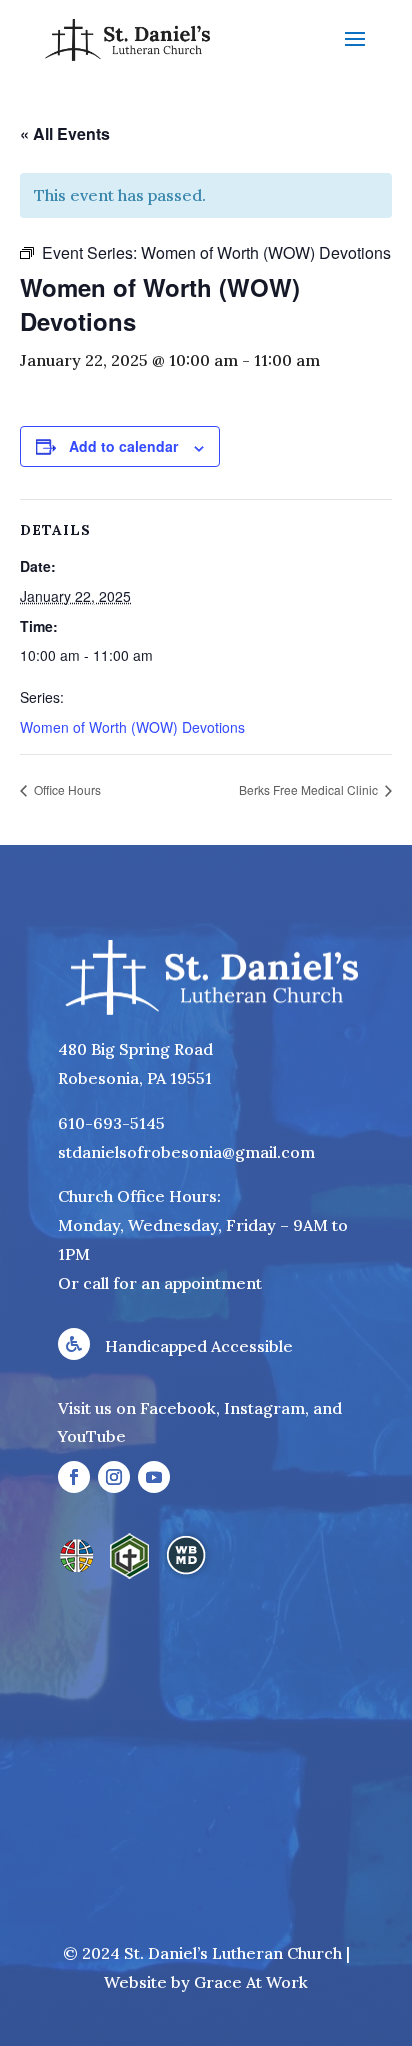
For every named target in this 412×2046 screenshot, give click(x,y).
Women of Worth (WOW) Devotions (132, 727)
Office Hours (66, 789)
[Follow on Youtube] (154, 1477)
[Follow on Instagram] (114, 1477)
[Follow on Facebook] (74, 1477)
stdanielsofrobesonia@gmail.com (186, 1152)
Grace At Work (251, 1982)
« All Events (65, 133)
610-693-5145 (111, 1123)
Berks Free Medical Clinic (310, 789)
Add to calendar (123, 446)
